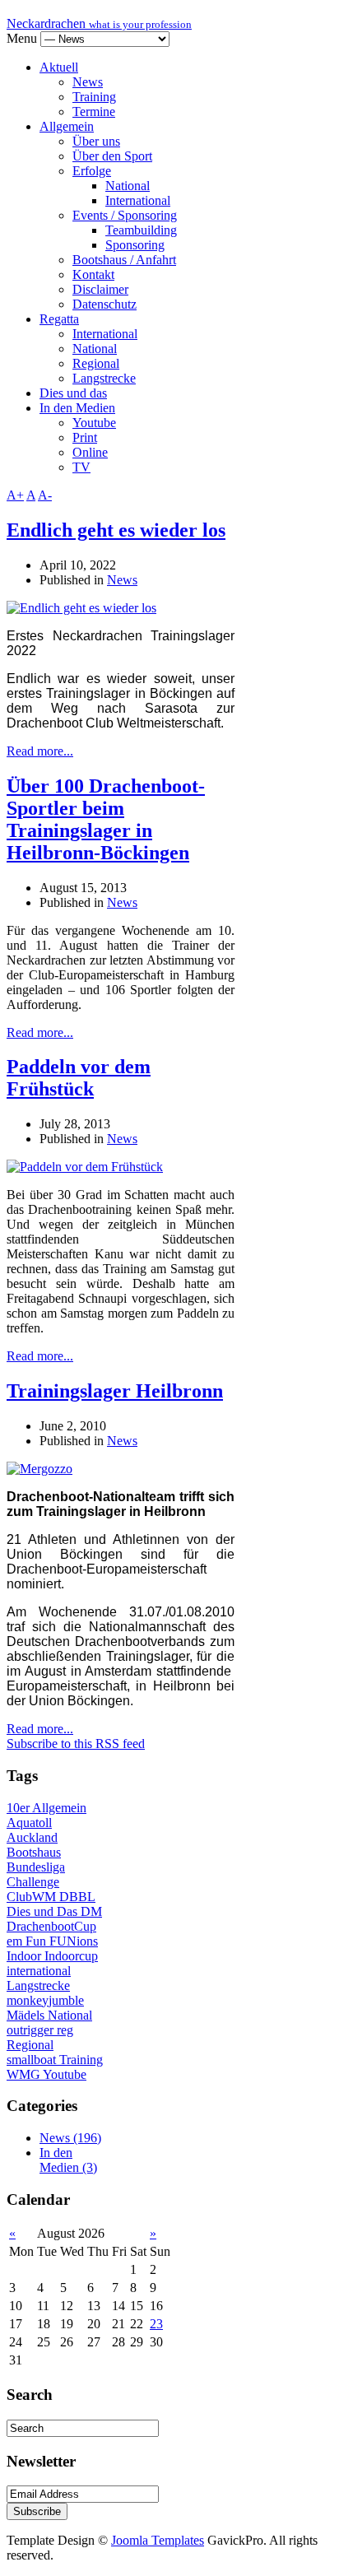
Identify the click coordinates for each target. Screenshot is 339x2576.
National (128, 186)
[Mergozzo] (39, 1469)
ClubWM (33, 1897)
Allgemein (67, 126)
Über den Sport (112, 156)
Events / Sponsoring (125, 215)
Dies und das (73, 393)
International (138, 200)
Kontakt (93, 274)
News (88, 82)
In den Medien (77, 408)
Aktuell (59, 67)
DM (91, 1911)
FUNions (74, 1941)
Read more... (40, 751)
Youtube (94, 423)
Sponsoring (135, 245)
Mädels (27, 2015)
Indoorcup (71, 1956)
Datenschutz (104, 304)
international (39, 1971)
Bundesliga (36, 1867)
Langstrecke (104, 378)
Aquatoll (29, 1823)
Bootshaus (34, 1852)
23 (156, 2324)
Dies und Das (44, 1911)
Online (90, 452)
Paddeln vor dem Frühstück (79, 1078)
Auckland (32, 1837)
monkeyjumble (45, 2000)
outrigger (32, 2030)
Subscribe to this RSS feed (76, 1744)
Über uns (96, 141)
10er (19, 1808)
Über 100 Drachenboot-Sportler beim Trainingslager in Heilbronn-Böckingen (106, 819)
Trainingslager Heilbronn (115, 1391)
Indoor (26, 1956)
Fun (37, 1941)
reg (65, 2030)
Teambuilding (141, 230)
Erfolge (92, 171)
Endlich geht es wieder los (116, 530)
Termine (94, 112)
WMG (25, 2074)
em (16, 1941)
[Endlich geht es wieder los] (81, 608)
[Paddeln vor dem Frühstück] (85, 1167)
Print (85, 437)
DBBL (77, 1897)
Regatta (59, 319)
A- (45, 495)
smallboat (33, 2060)
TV (81, 467)
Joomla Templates (158, 2540)
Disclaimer (100, 289)
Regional (96, 363)
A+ (15, 495)
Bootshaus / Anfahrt (124, 260)
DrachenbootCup (51, 1926)
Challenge (33, 1882)
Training (94, 97)
